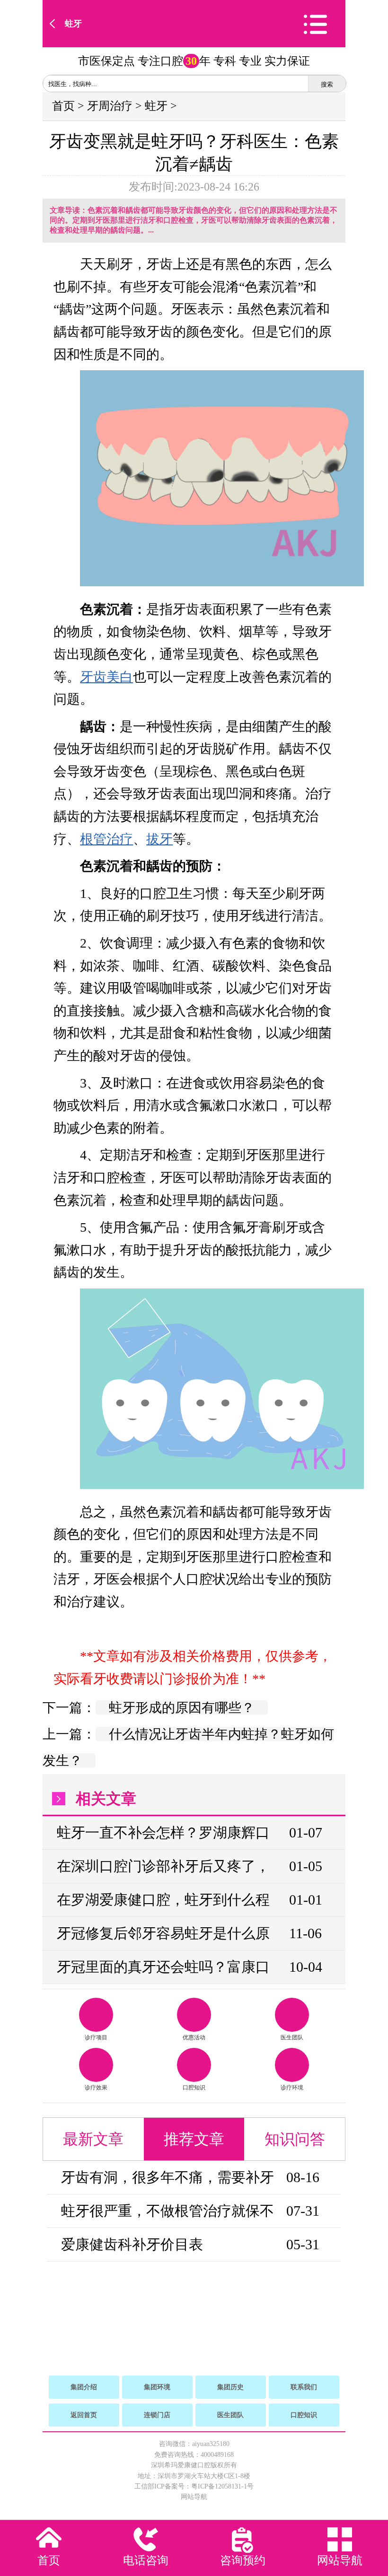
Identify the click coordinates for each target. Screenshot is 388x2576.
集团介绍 (84, 2387)
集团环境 (157, 2387)
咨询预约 (243, 2560)
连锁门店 (157, 2415)
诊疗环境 (292, 2088)
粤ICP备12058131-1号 (222, 2486)
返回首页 (84, 2415)
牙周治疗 (110, 106)
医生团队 (292, 2037)
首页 (63, 106)
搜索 (327, 84)
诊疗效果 (96, 2088)
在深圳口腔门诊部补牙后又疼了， (163, 1866)
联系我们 (304, 2387)
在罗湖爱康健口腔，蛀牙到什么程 (163, 1900)
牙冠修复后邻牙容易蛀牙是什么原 (163, 1933)
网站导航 (194, 2497)
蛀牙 (73, 24)
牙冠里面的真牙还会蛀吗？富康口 (163, 1967)
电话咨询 (146, 2560)
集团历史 (230, 2387)
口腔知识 (194, 2088)
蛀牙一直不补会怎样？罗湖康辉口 (163, 1832)
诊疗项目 (96, 2037)
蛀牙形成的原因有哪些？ (182, 1708)
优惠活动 (194, 2037)
